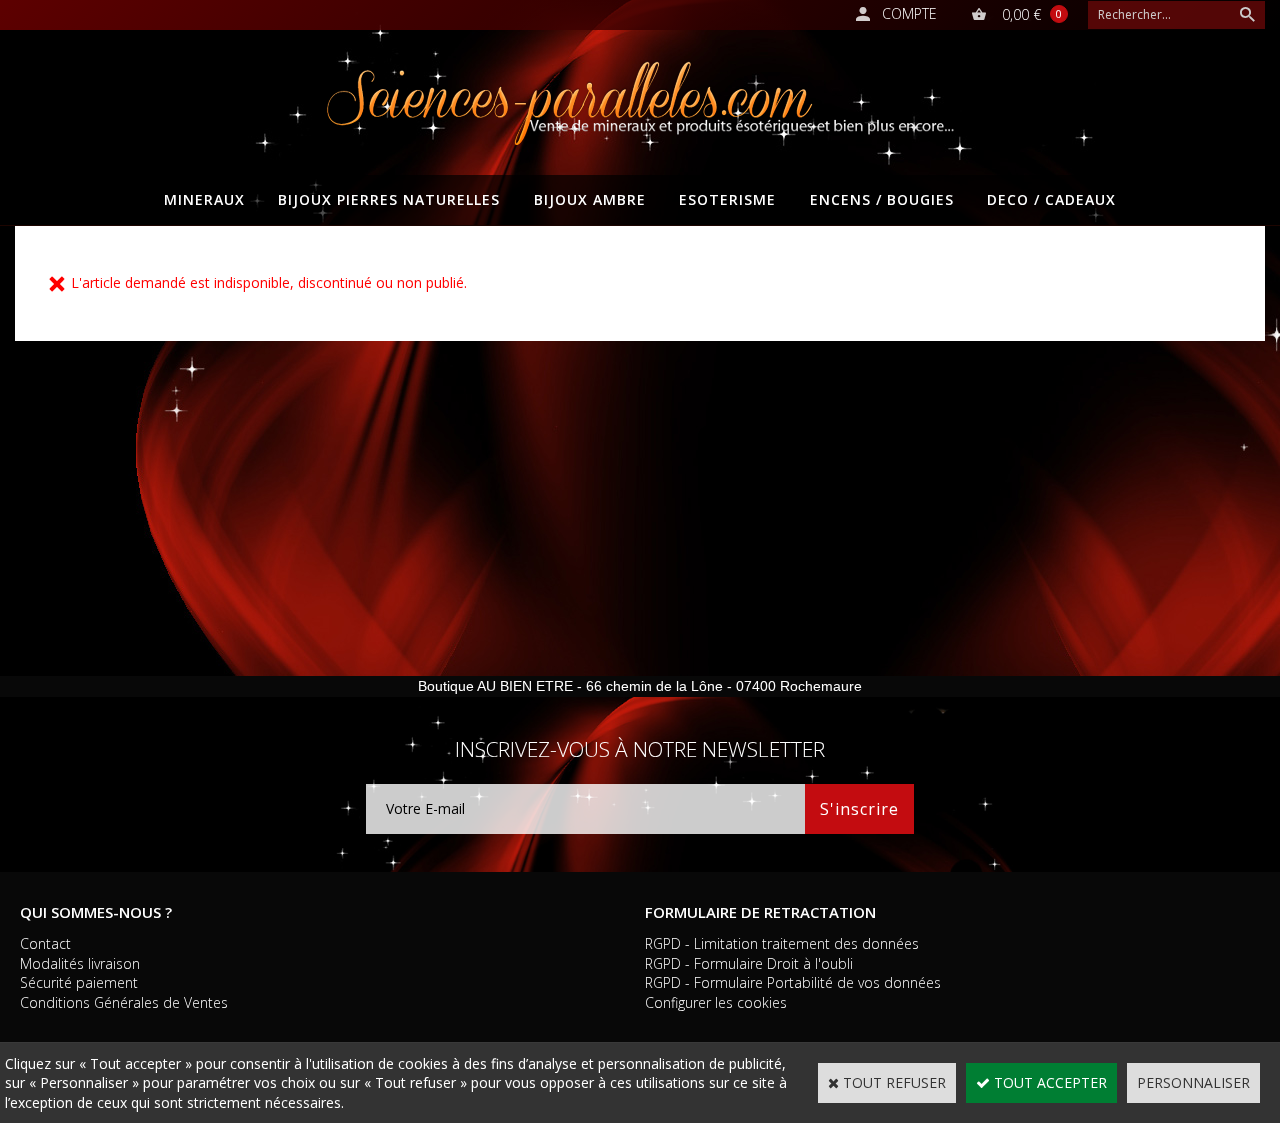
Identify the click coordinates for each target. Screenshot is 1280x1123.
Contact (45, 943)
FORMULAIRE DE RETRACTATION (760, 912)
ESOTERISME (727, 199)
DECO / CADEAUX (1051, 199)
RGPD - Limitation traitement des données (782, 943)
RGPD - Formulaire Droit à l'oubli (749, 963)
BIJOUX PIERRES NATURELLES (389, 199)
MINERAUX (204, 199)
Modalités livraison (80, 963)
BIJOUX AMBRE (590, 199)
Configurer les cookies (716, 1002)
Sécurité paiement (79, 982)
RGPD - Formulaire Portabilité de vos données (793, 982)
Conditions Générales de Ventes (124, 1002)
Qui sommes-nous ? (96, 912)
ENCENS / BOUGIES (882, 199)
